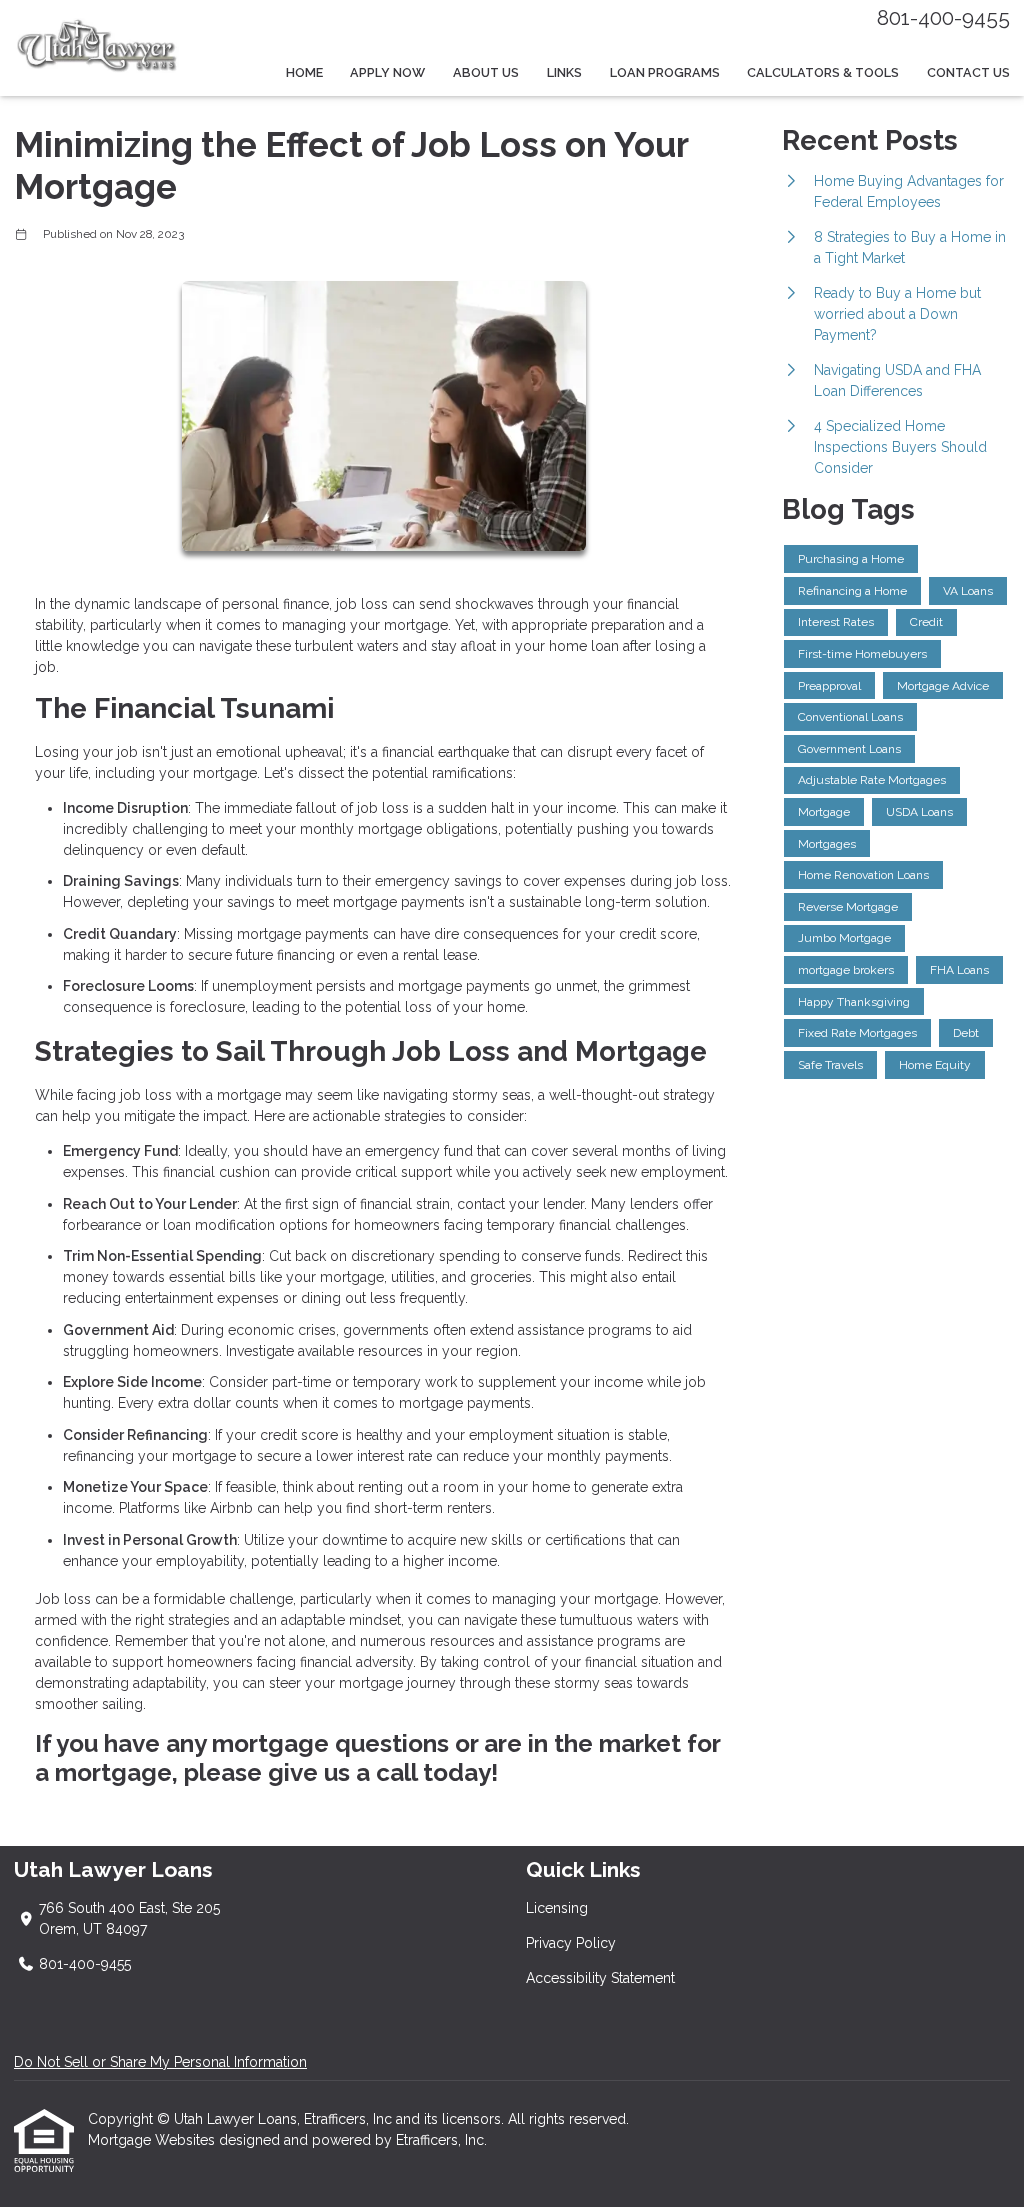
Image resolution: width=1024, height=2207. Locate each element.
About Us (486, 72)
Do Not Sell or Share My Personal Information (160, 2062)
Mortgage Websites (153, 2140)
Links (564, 72)
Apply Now (387, 72)
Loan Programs (665, 72)
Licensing (557, 1908)
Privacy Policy (571, 1943)
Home (304, 72)
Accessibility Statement (600, 1978)
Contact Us (968, 72)
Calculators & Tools (823, 72)
